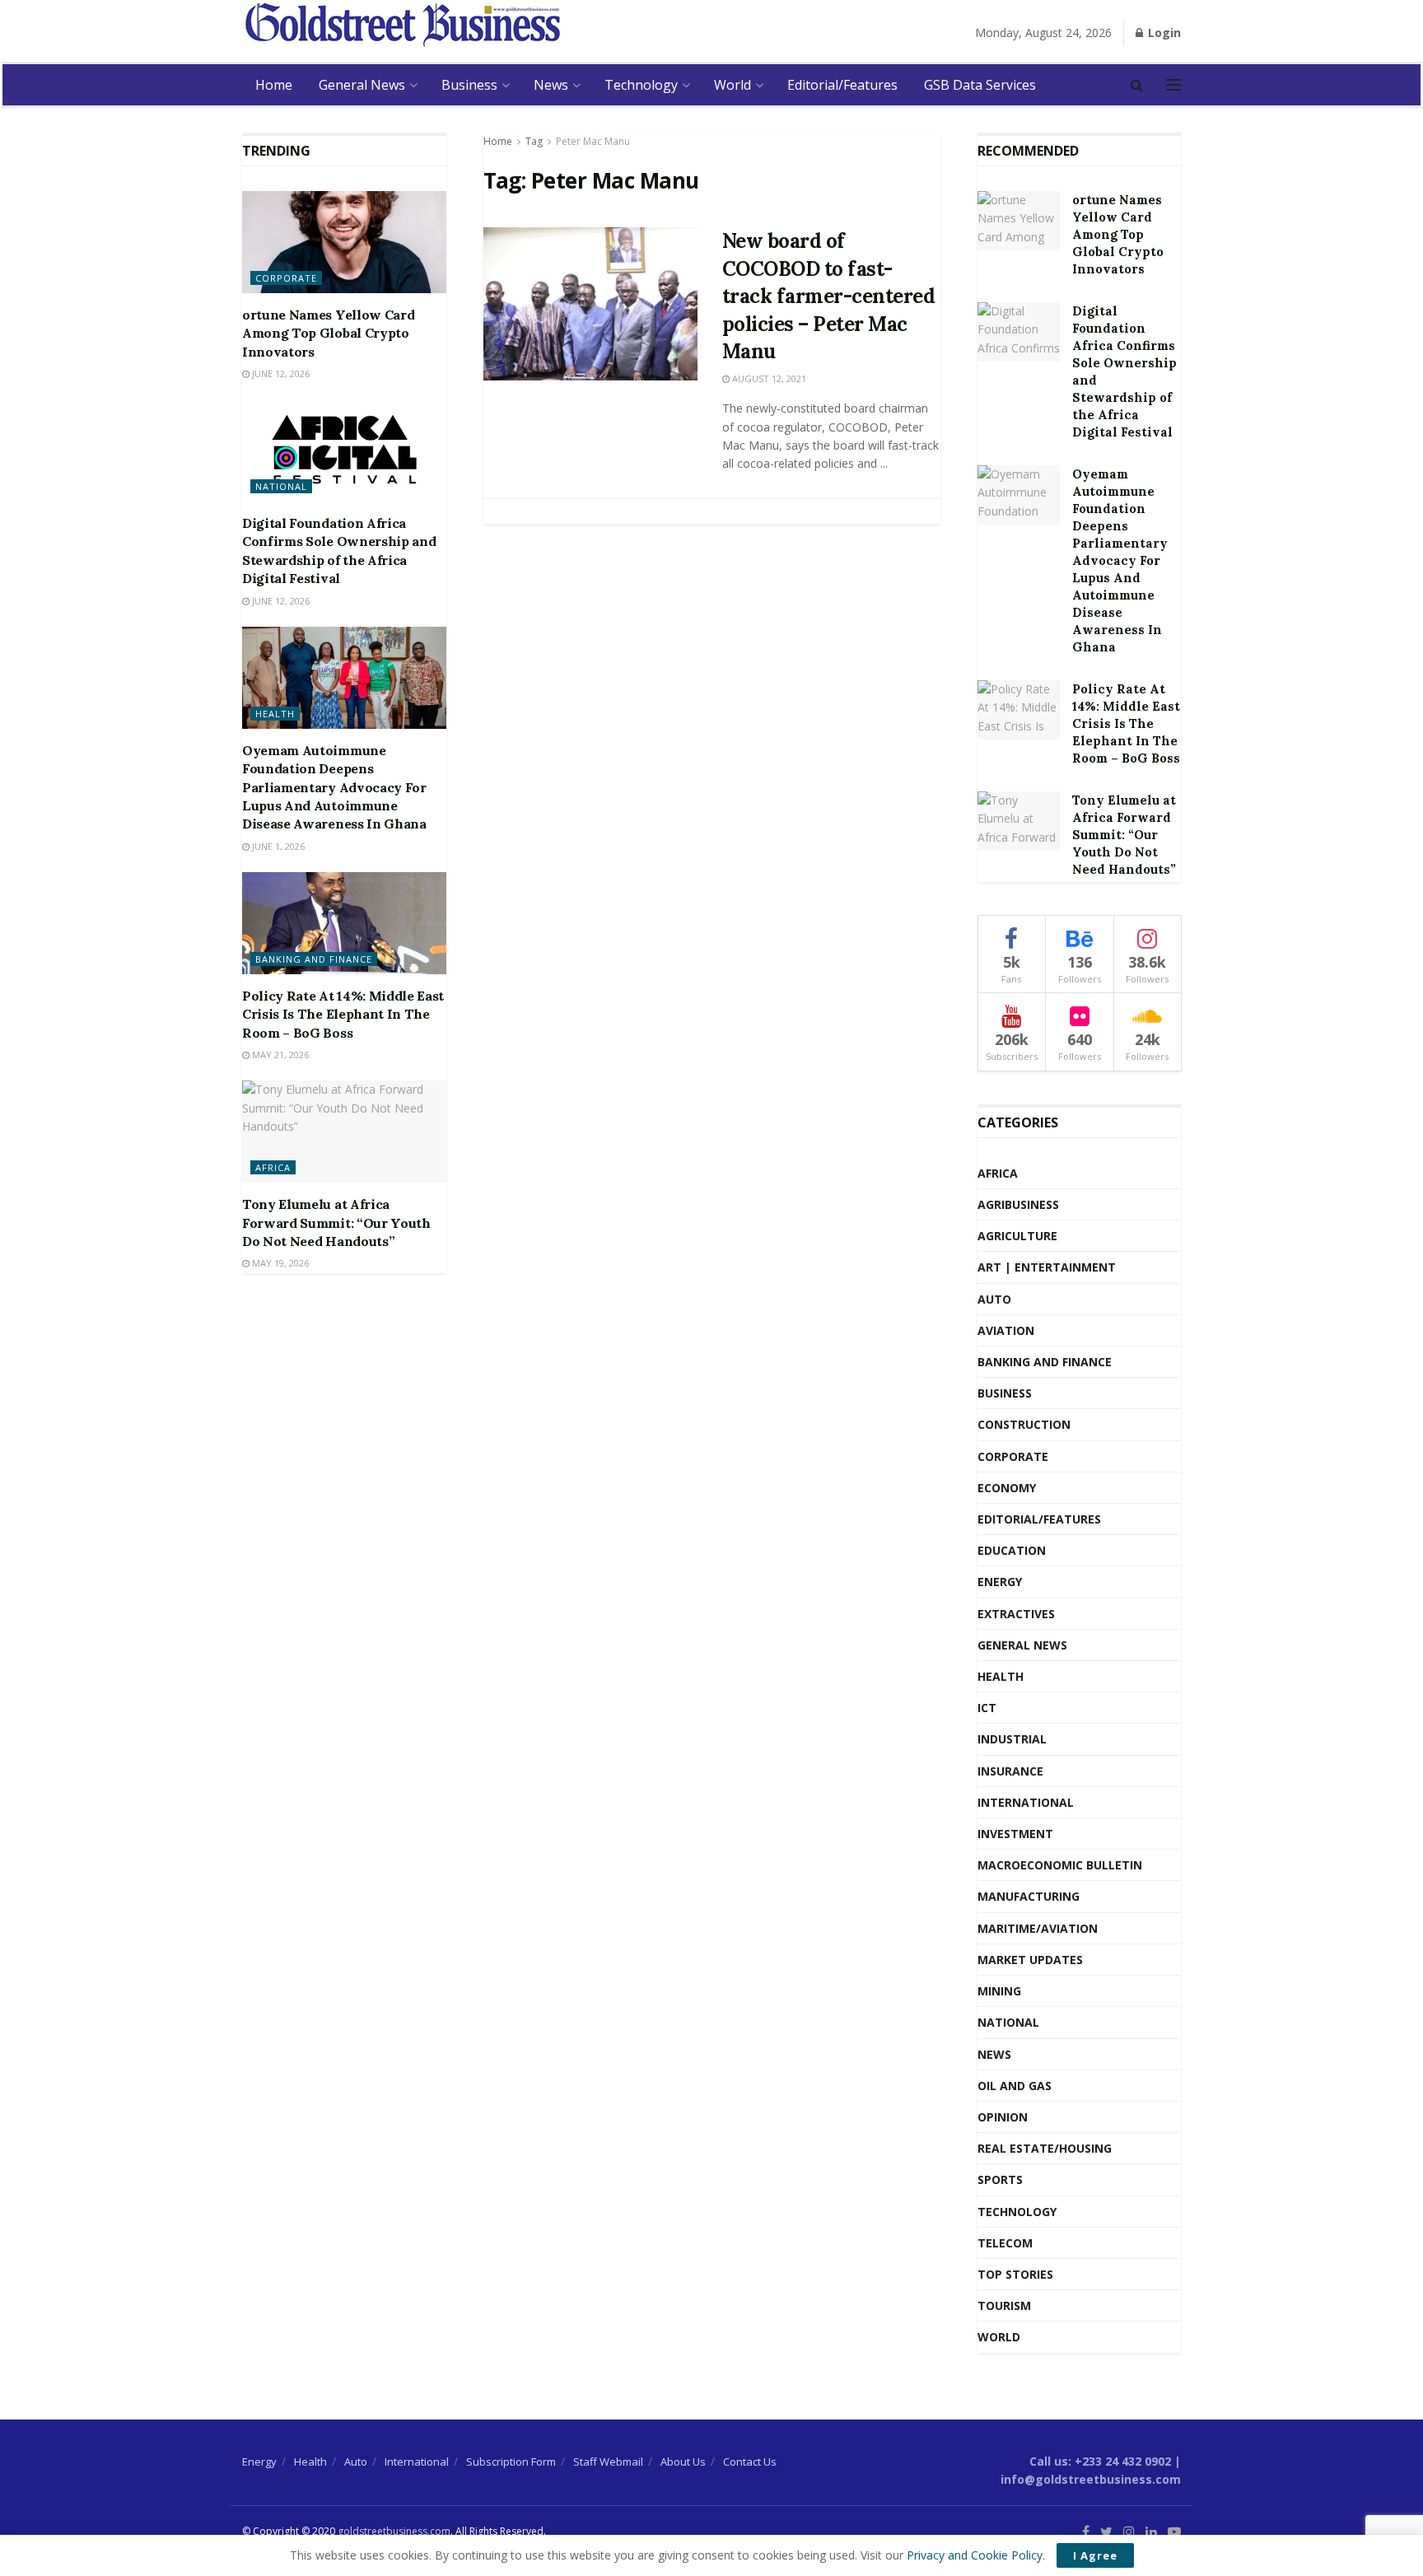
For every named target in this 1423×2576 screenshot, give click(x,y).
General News (362, 85)
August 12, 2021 (768, 378)
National (281, 486)
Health (275, 714)
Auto (994, 1299)
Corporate (286, 278)
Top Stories (1015, 2274)
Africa (273, 1167)
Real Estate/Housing (1045, 2148)
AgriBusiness (1018, 1204)
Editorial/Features (842, 85)
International (1026, 1802)
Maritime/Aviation (1038, 1928)
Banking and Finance (314, 959)
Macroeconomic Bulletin (1060, 1865)
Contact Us (750, 2462)
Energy (1000, 1582)
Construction (1024, 1424)
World (732, 85)
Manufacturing (1029, 1896)
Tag (534, 141)
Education (1012, 1550)
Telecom (1005, 2243)
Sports (1000, 2179)
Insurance (1010, 1771)
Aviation (1006, 1330)
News (551, 85)
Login (1163, 33)
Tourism (1004, 2305)
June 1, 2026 (277, 846)
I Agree (1095, 2555)
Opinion (1003, 2117)
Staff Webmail (608, 2462)
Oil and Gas (1015, 2086)
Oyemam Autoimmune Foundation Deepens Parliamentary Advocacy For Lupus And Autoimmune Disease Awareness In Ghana (334, 787)
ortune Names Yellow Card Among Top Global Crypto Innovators (328, 333)
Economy (1007, 1488)
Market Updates (1030, 1960)
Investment (1015, 1834)
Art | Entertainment (1047, 1267)
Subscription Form (511, 2462)
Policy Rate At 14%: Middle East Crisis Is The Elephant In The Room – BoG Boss (343, 1014)
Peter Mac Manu (593, 141)
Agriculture (1017, 1236)
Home (274, 85)
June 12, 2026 (280, 373)
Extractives (1016, 1614)
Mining (999, 1991)
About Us (683, 2462)
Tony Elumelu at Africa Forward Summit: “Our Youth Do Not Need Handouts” (336, 1223)
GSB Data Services (980, 85)
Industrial (1012, 1739)
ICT (987, 1708)
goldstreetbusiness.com (394, 2531)
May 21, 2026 (279, 1055)
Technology (641, 85)
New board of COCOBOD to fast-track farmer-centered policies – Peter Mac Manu (829, 296)
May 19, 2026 (279, 1263)
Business (469, 85)
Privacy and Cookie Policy (975, 2555)
